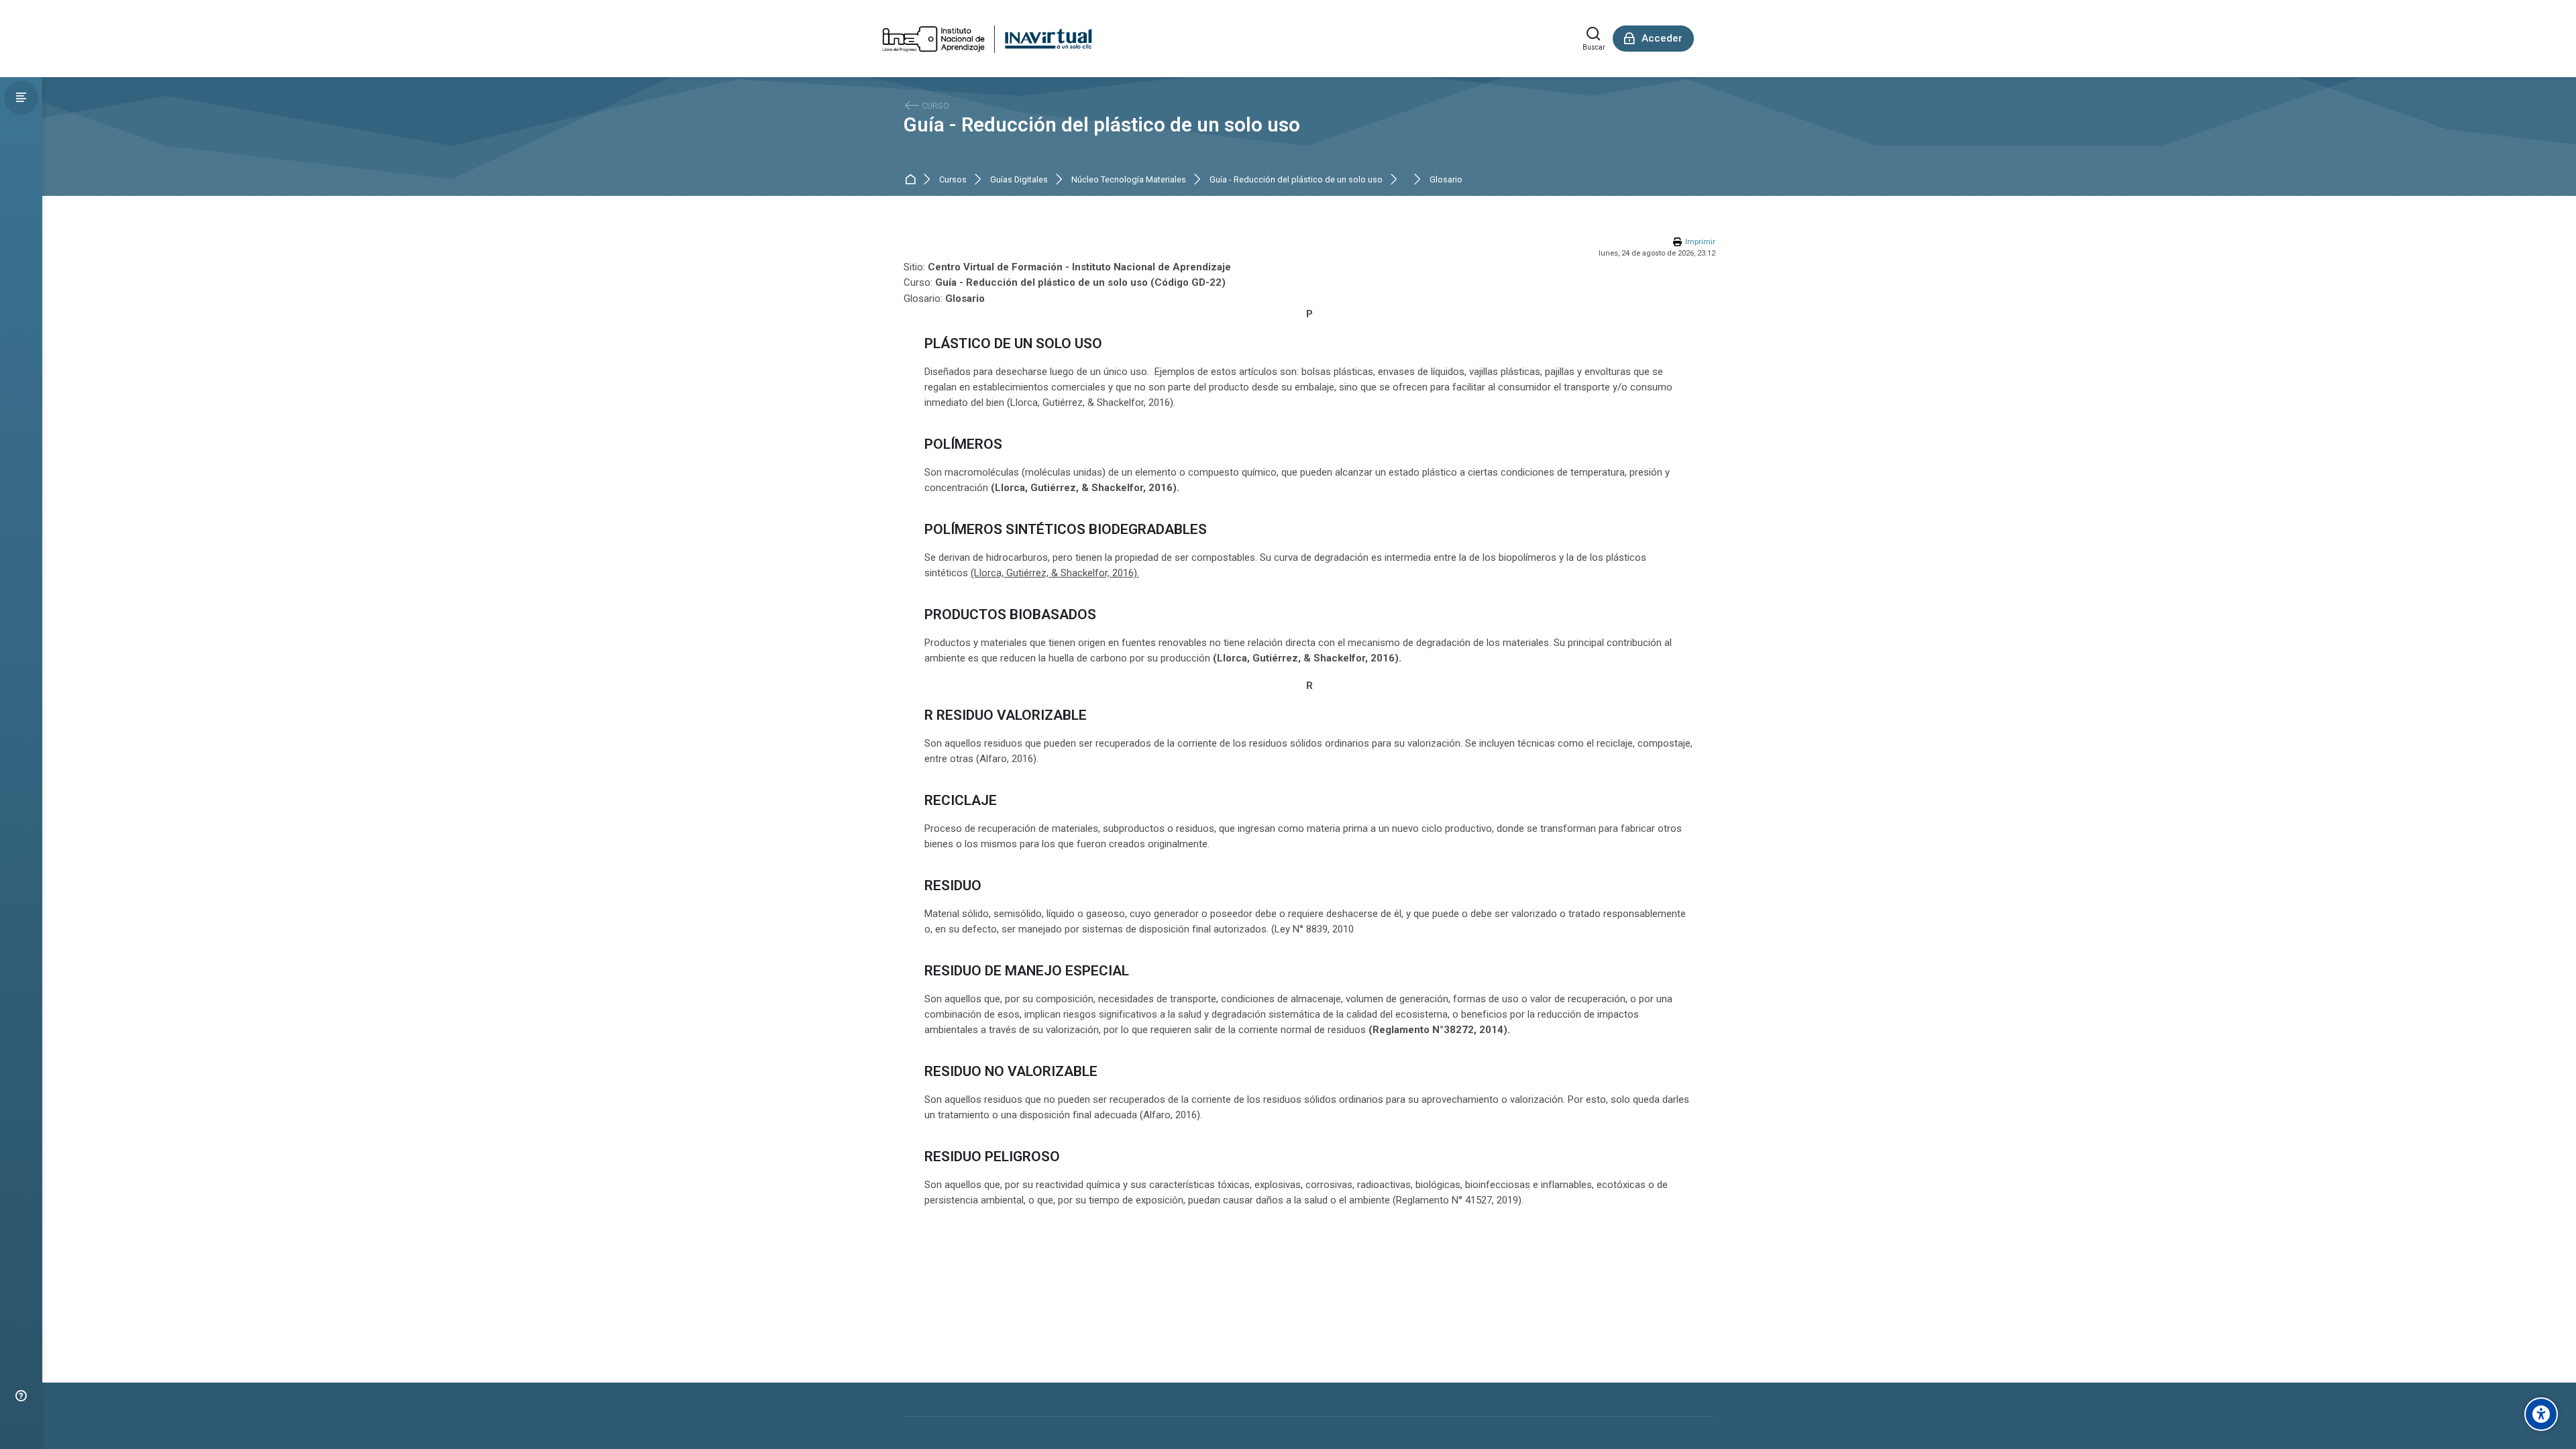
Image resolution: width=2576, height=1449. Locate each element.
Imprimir (1700, 242)
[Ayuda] (21, 1396)
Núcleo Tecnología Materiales (1129, 180)
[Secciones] (21, 98)
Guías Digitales (1019, 180)
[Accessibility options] (2541, 1414)
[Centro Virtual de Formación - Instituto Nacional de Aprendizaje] (987, 39)
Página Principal (913, 180)
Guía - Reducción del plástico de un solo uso (1102, 125)
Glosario (1446, 180)
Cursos (953, 180)
